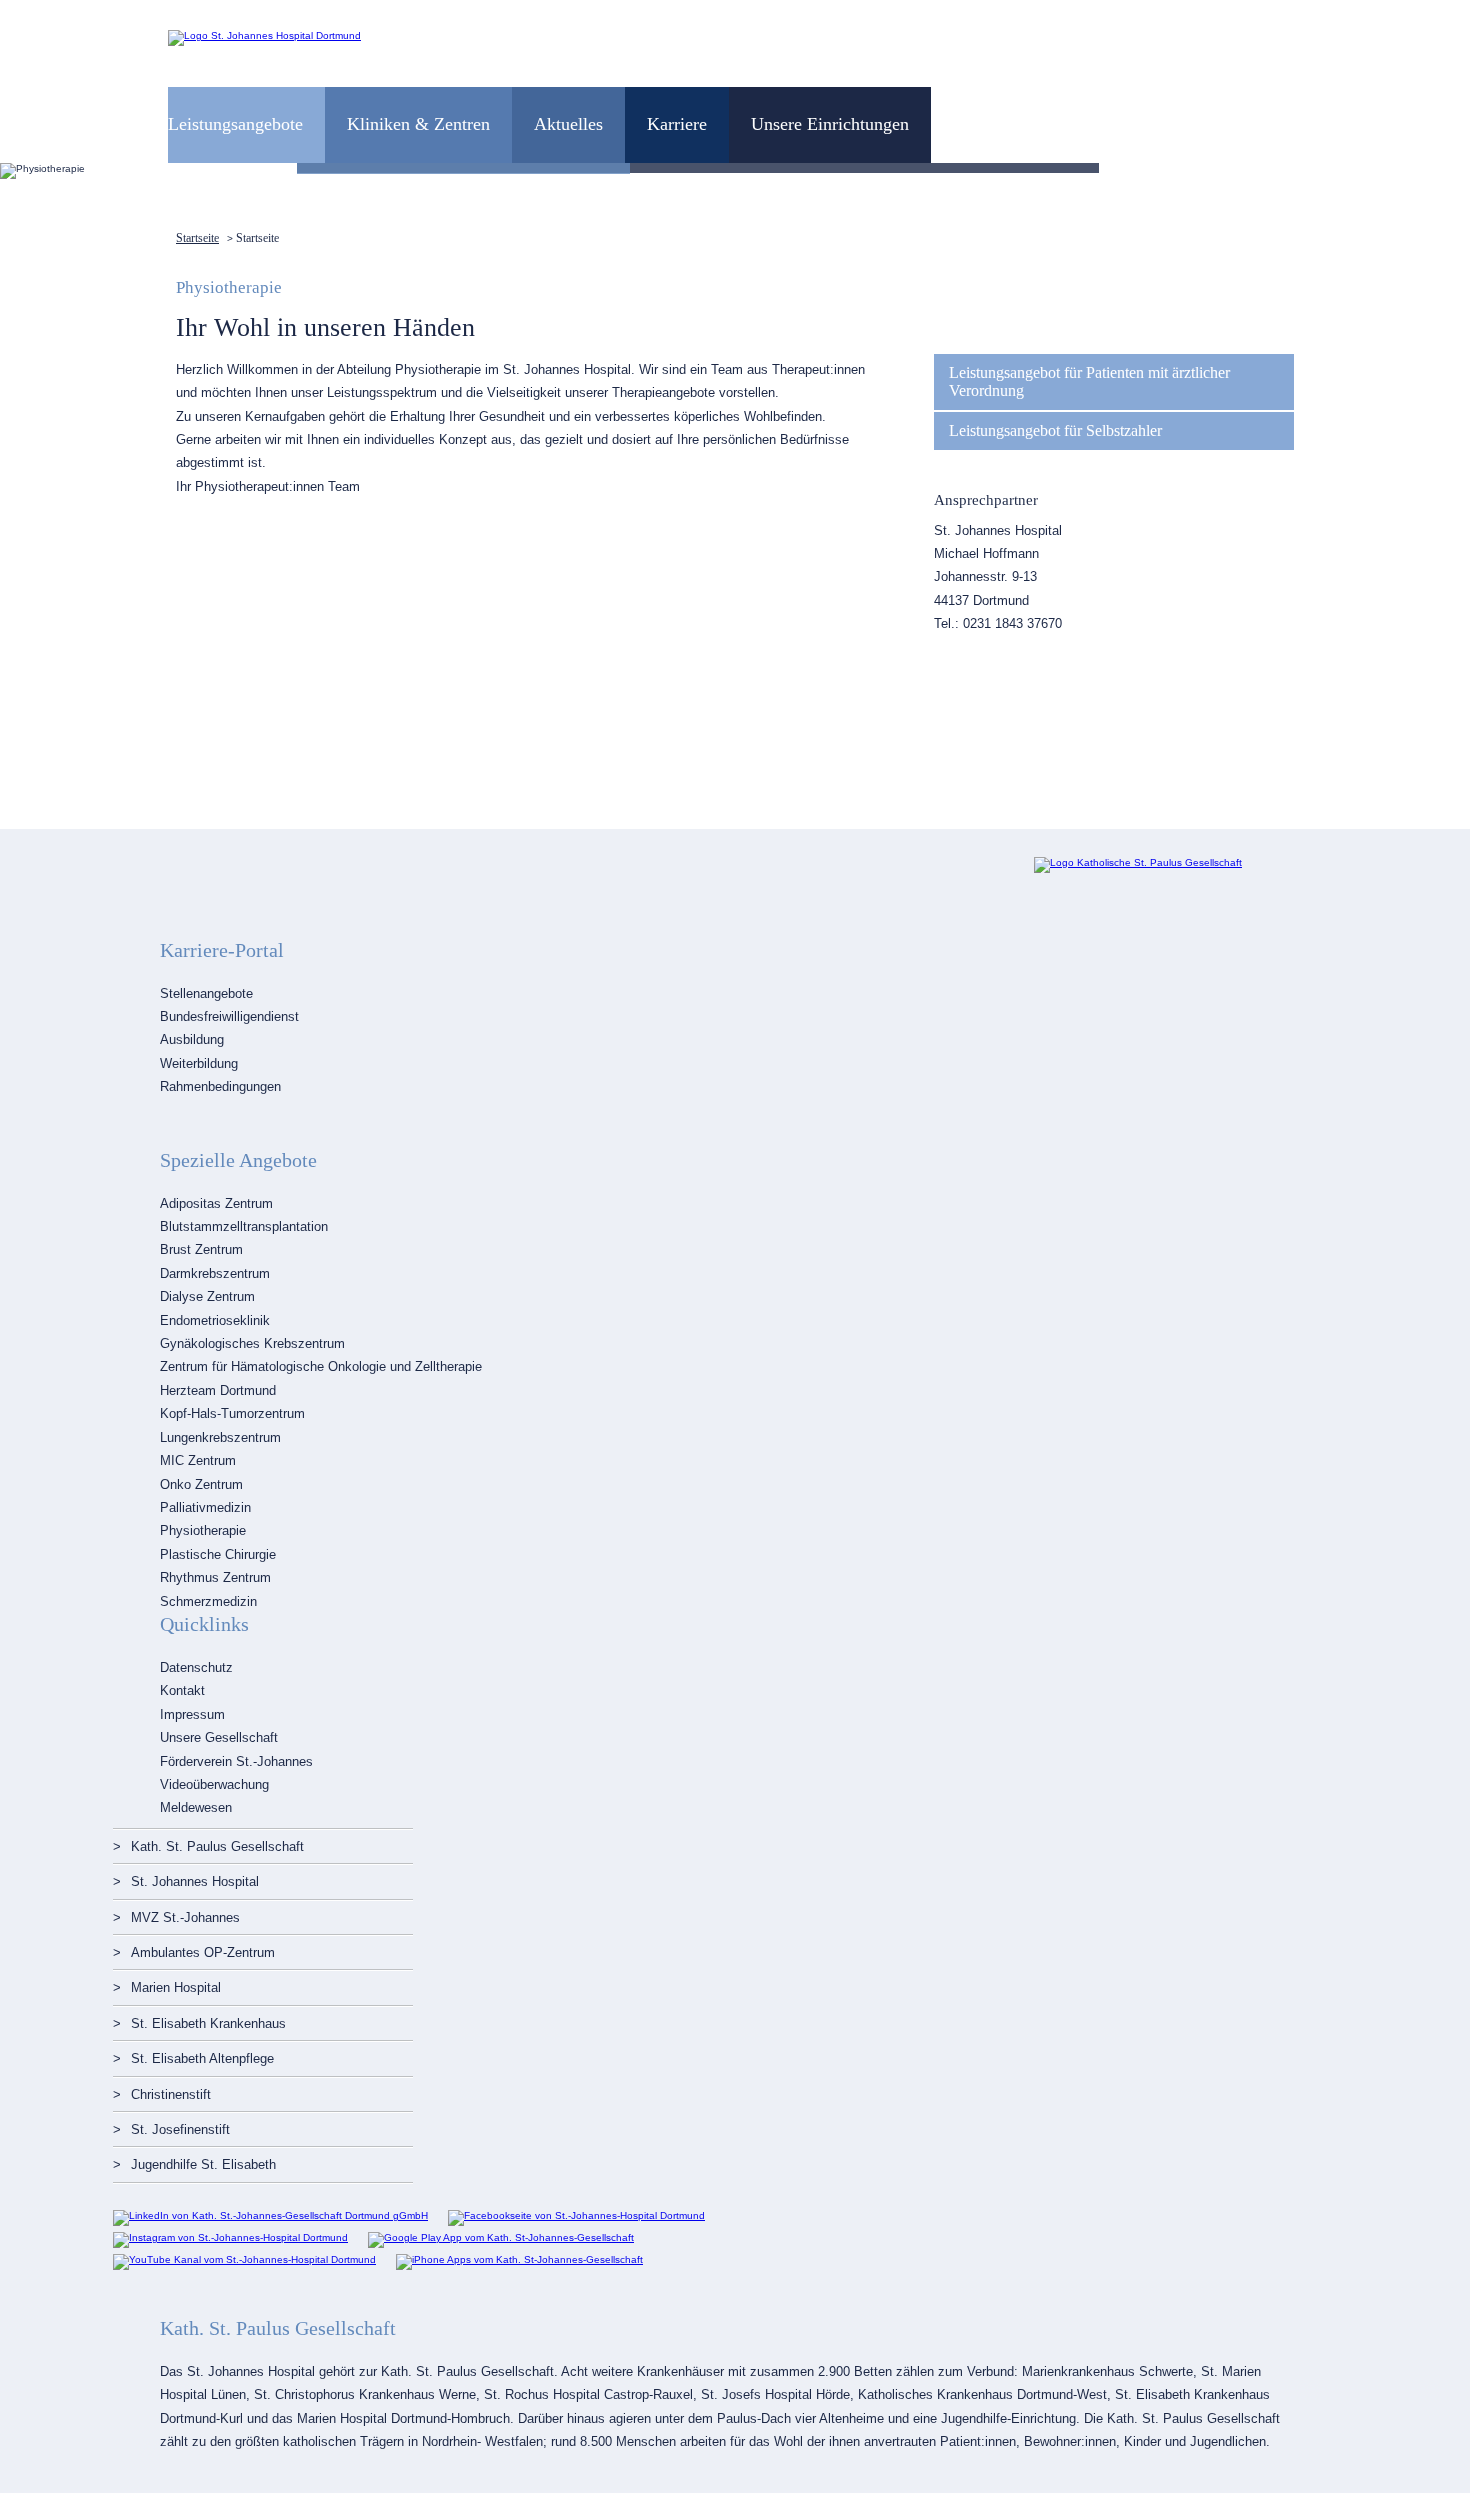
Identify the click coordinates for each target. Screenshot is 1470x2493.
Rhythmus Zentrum (215, 1577)
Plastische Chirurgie (218, 1554)
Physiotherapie (203, 1530)
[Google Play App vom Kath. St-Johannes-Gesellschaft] (501, 2237)
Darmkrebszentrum (215, 1273)
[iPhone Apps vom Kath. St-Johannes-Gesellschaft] (519, 2259)
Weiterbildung (199, 1063)
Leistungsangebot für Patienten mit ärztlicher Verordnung (1089, 381)
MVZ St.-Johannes (185, 1917)
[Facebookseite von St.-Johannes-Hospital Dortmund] (576, 2215)
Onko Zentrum (201, 1484)
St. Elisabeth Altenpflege (202, 2058)
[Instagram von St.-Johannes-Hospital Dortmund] (230, 2237)
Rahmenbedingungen (220, 1086)
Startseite (197, 238)
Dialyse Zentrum (207, 1296)
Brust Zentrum (201, 1249)
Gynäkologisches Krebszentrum (252, 1343)
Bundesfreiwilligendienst (229, 1016)
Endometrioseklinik (215, 1320)
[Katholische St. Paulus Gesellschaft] (1138, 862)
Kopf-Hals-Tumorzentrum (232, 1413)
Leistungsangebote (235, 124)
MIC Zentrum (198, 1460)
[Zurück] (32, 171)
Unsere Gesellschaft (219, 1737)
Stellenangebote (206, 993)
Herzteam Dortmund (218, 1390)
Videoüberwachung (214, 1784)
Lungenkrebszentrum (220, 1437)
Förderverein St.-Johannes (236, 1761)
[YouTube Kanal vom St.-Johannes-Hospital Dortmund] (244, 2259)
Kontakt (182, 1690)
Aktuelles (568, 124)
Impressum (192, 1714)
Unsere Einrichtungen (830, 124)
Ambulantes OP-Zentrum (203, 1952)
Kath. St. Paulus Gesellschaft (217, 1846)
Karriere (677, 124)
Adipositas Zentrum (216, 1203)
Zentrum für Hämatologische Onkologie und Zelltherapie (321, 1366)
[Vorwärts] (1437, 171)
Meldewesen (196, 1807)
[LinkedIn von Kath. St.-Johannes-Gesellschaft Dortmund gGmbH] (270, 2215)
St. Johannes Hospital (195, 1881)
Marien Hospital (176, 1987)
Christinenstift (171, 2094)
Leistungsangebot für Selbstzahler (1055, 430)
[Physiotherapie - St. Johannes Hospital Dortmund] (264, 35)
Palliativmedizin (205, 1507)
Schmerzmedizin (208, 1601)
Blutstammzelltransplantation (244, 1226)
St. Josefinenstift (180, 2129)
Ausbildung (192, 1039)
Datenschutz (196, 1667)
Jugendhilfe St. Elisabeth (203, 2164)
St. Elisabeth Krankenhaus (208, 2023)
